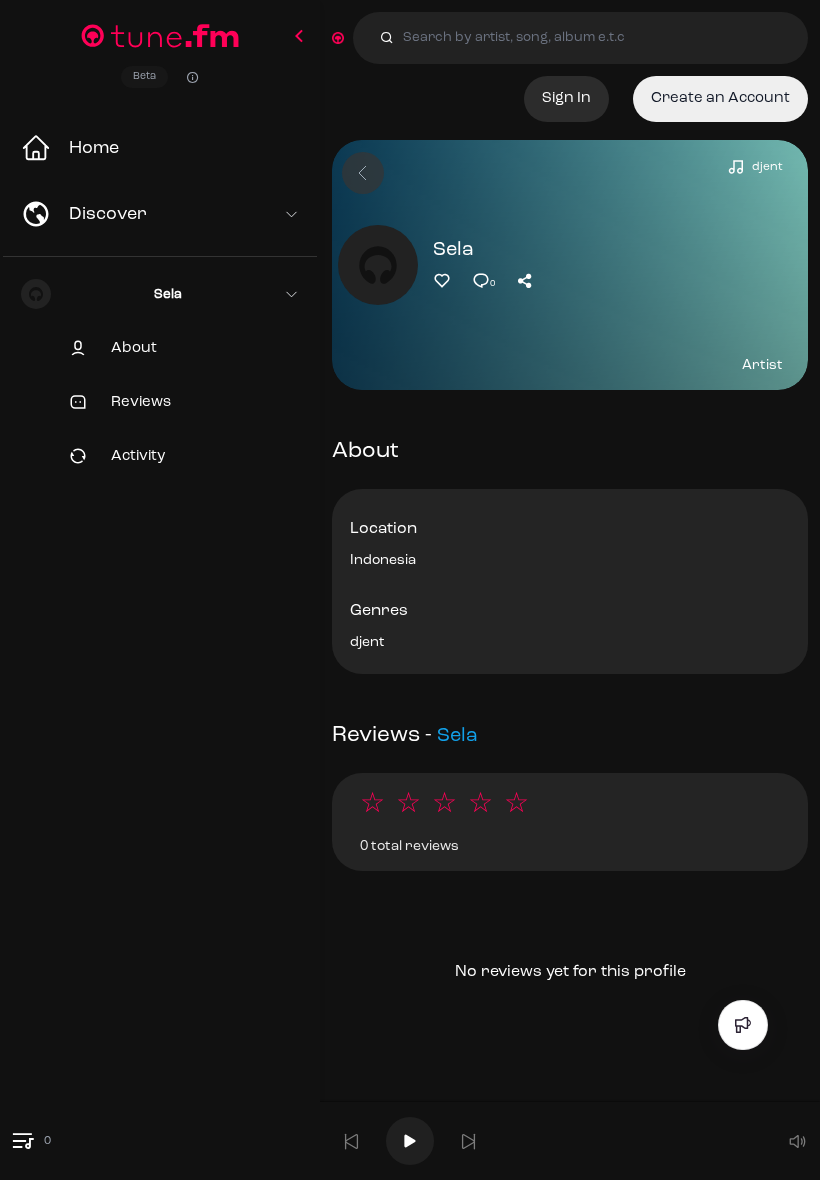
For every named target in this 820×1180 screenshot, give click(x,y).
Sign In (566, 98)
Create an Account (720, 98)
